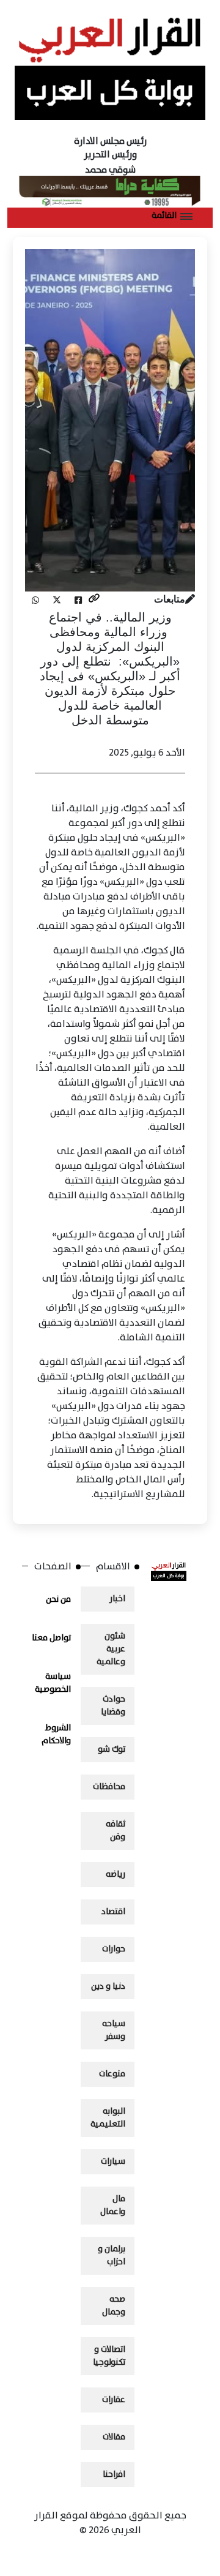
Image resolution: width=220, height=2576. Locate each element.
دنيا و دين (108, 1986)
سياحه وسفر (114, 2030)
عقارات (114, 2400)
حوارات (114, 1949)
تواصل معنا (51, 1638)
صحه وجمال (114, 2306)
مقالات (114, 2437)
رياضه (116, 1874)
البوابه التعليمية (108, 2118)
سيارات (113, 2161)
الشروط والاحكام (56, 1734)
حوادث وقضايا (113, 1706)
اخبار (117, 1599)
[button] (172, 216)
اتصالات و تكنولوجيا (109, 2356)
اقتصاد (113, 1912)
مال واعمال (113, 2205)
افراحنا (114, 2474)
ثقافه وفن (116, 1831)
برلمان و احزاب (112, 2255)
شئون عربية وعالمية (111, 1649)
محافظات (109, 1787)
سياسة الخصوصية (53, 1683)
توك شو (112, 1749)
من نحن (58, 1599)
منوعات (112, 2074)
